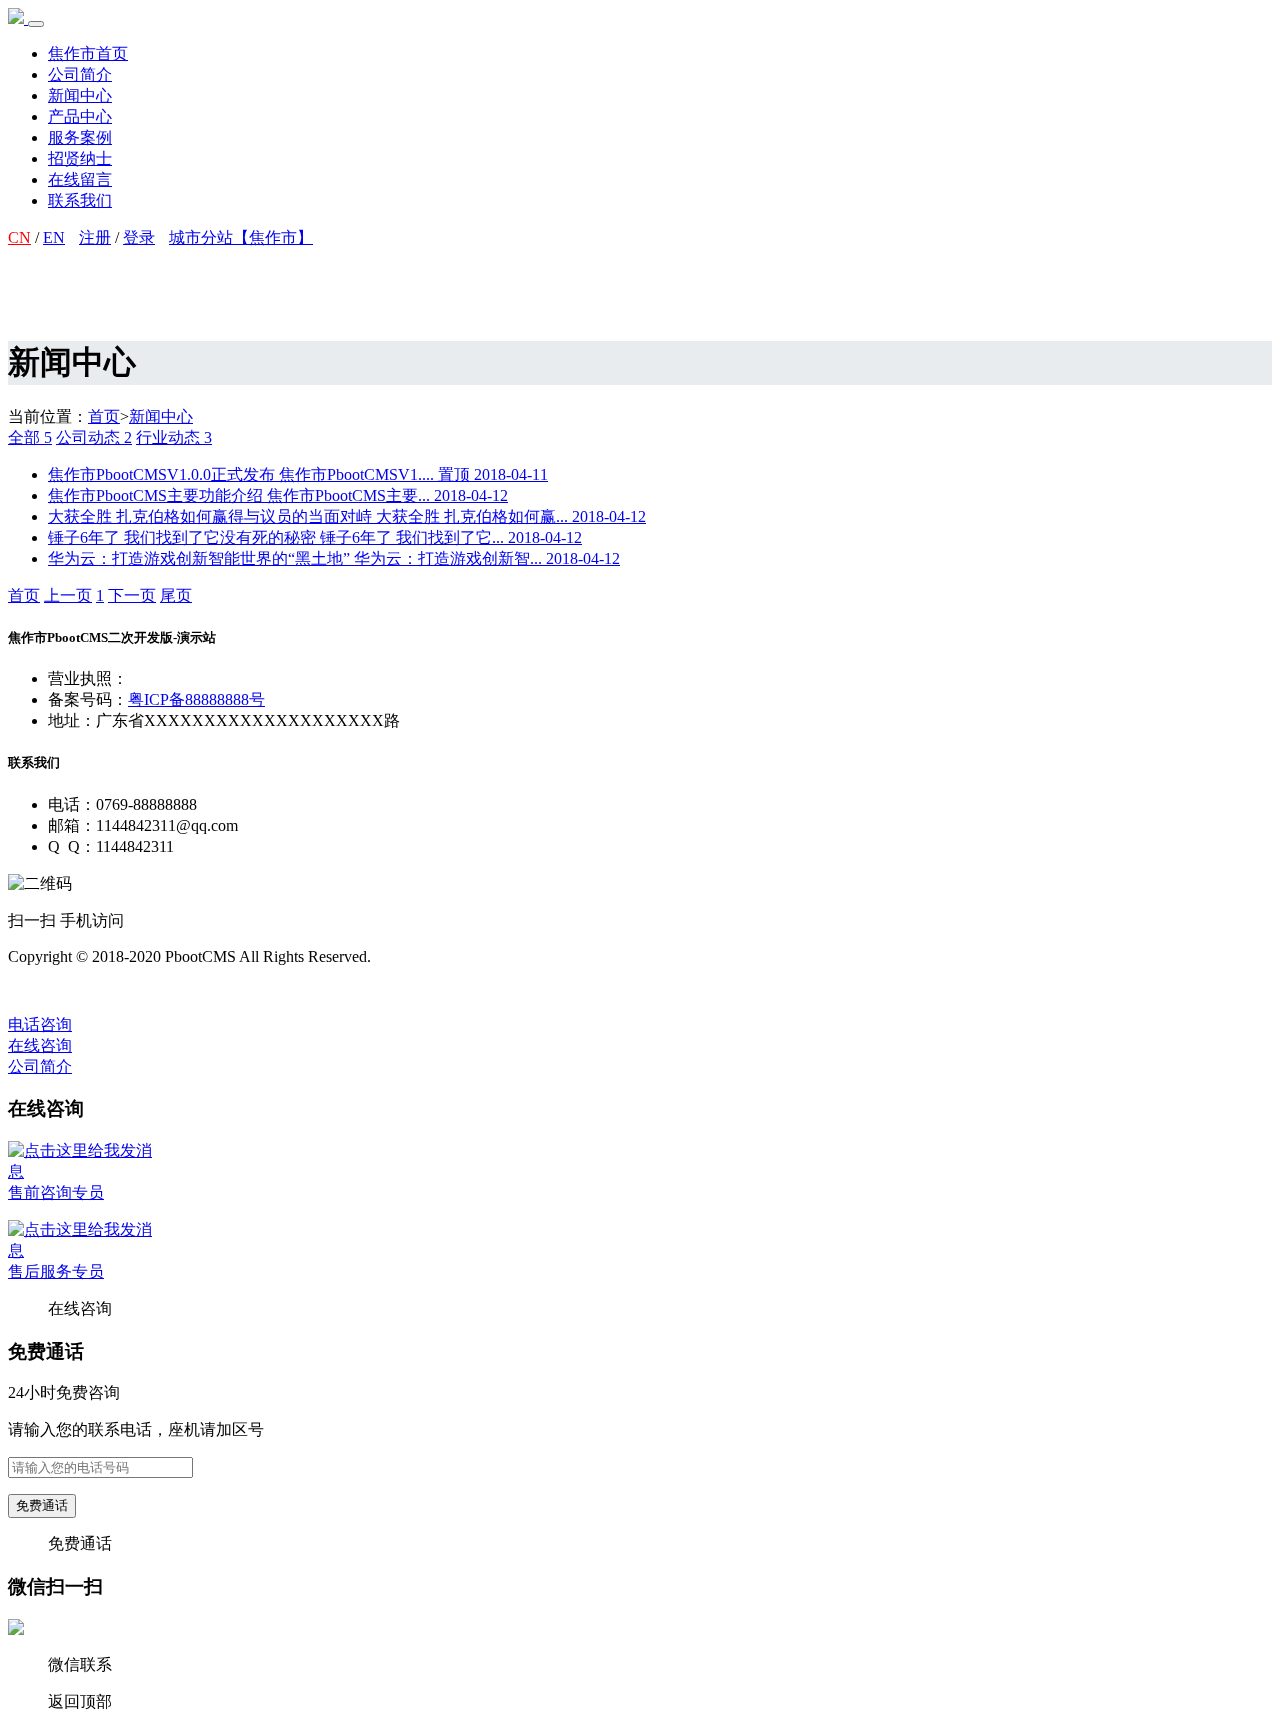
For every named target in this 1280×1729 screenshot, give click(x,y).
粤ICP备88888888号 (196, 699)
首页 (104, 416)
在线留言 (80, 179)
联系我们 (80, 200)
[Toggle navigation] (36, 24)
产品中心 (80, 116)
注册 (95, 237)
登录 (139, 237)
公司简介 (80, 74)
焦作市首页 (88, 53)
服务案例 (80, 137)
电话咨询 (40, 1024)
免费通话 (42, 1505)
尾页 (176, 595)
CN (19, 237)
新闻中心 (80, 95)
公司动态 (94, 437)
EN (54, 237)
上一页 (68, 595)
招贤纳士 (80, 158)
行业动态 (174, 437)
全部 (30, 437)
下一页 (132, 595)
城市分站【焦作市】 (241, 237)
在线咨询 (40, 1045)
